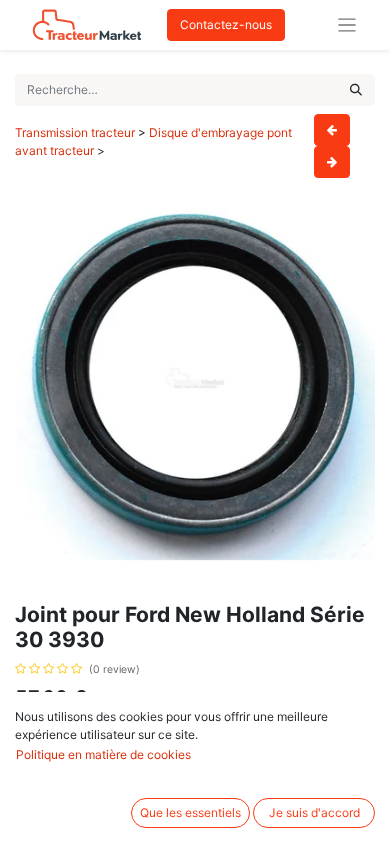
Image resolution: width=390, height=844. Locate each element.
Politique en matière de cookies (103, 754)
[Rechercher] (356, 90)
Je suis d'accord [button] (314, 812)
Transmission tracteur (75, 132)
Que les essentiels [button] (190, 812)
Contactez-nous (226, 24)
